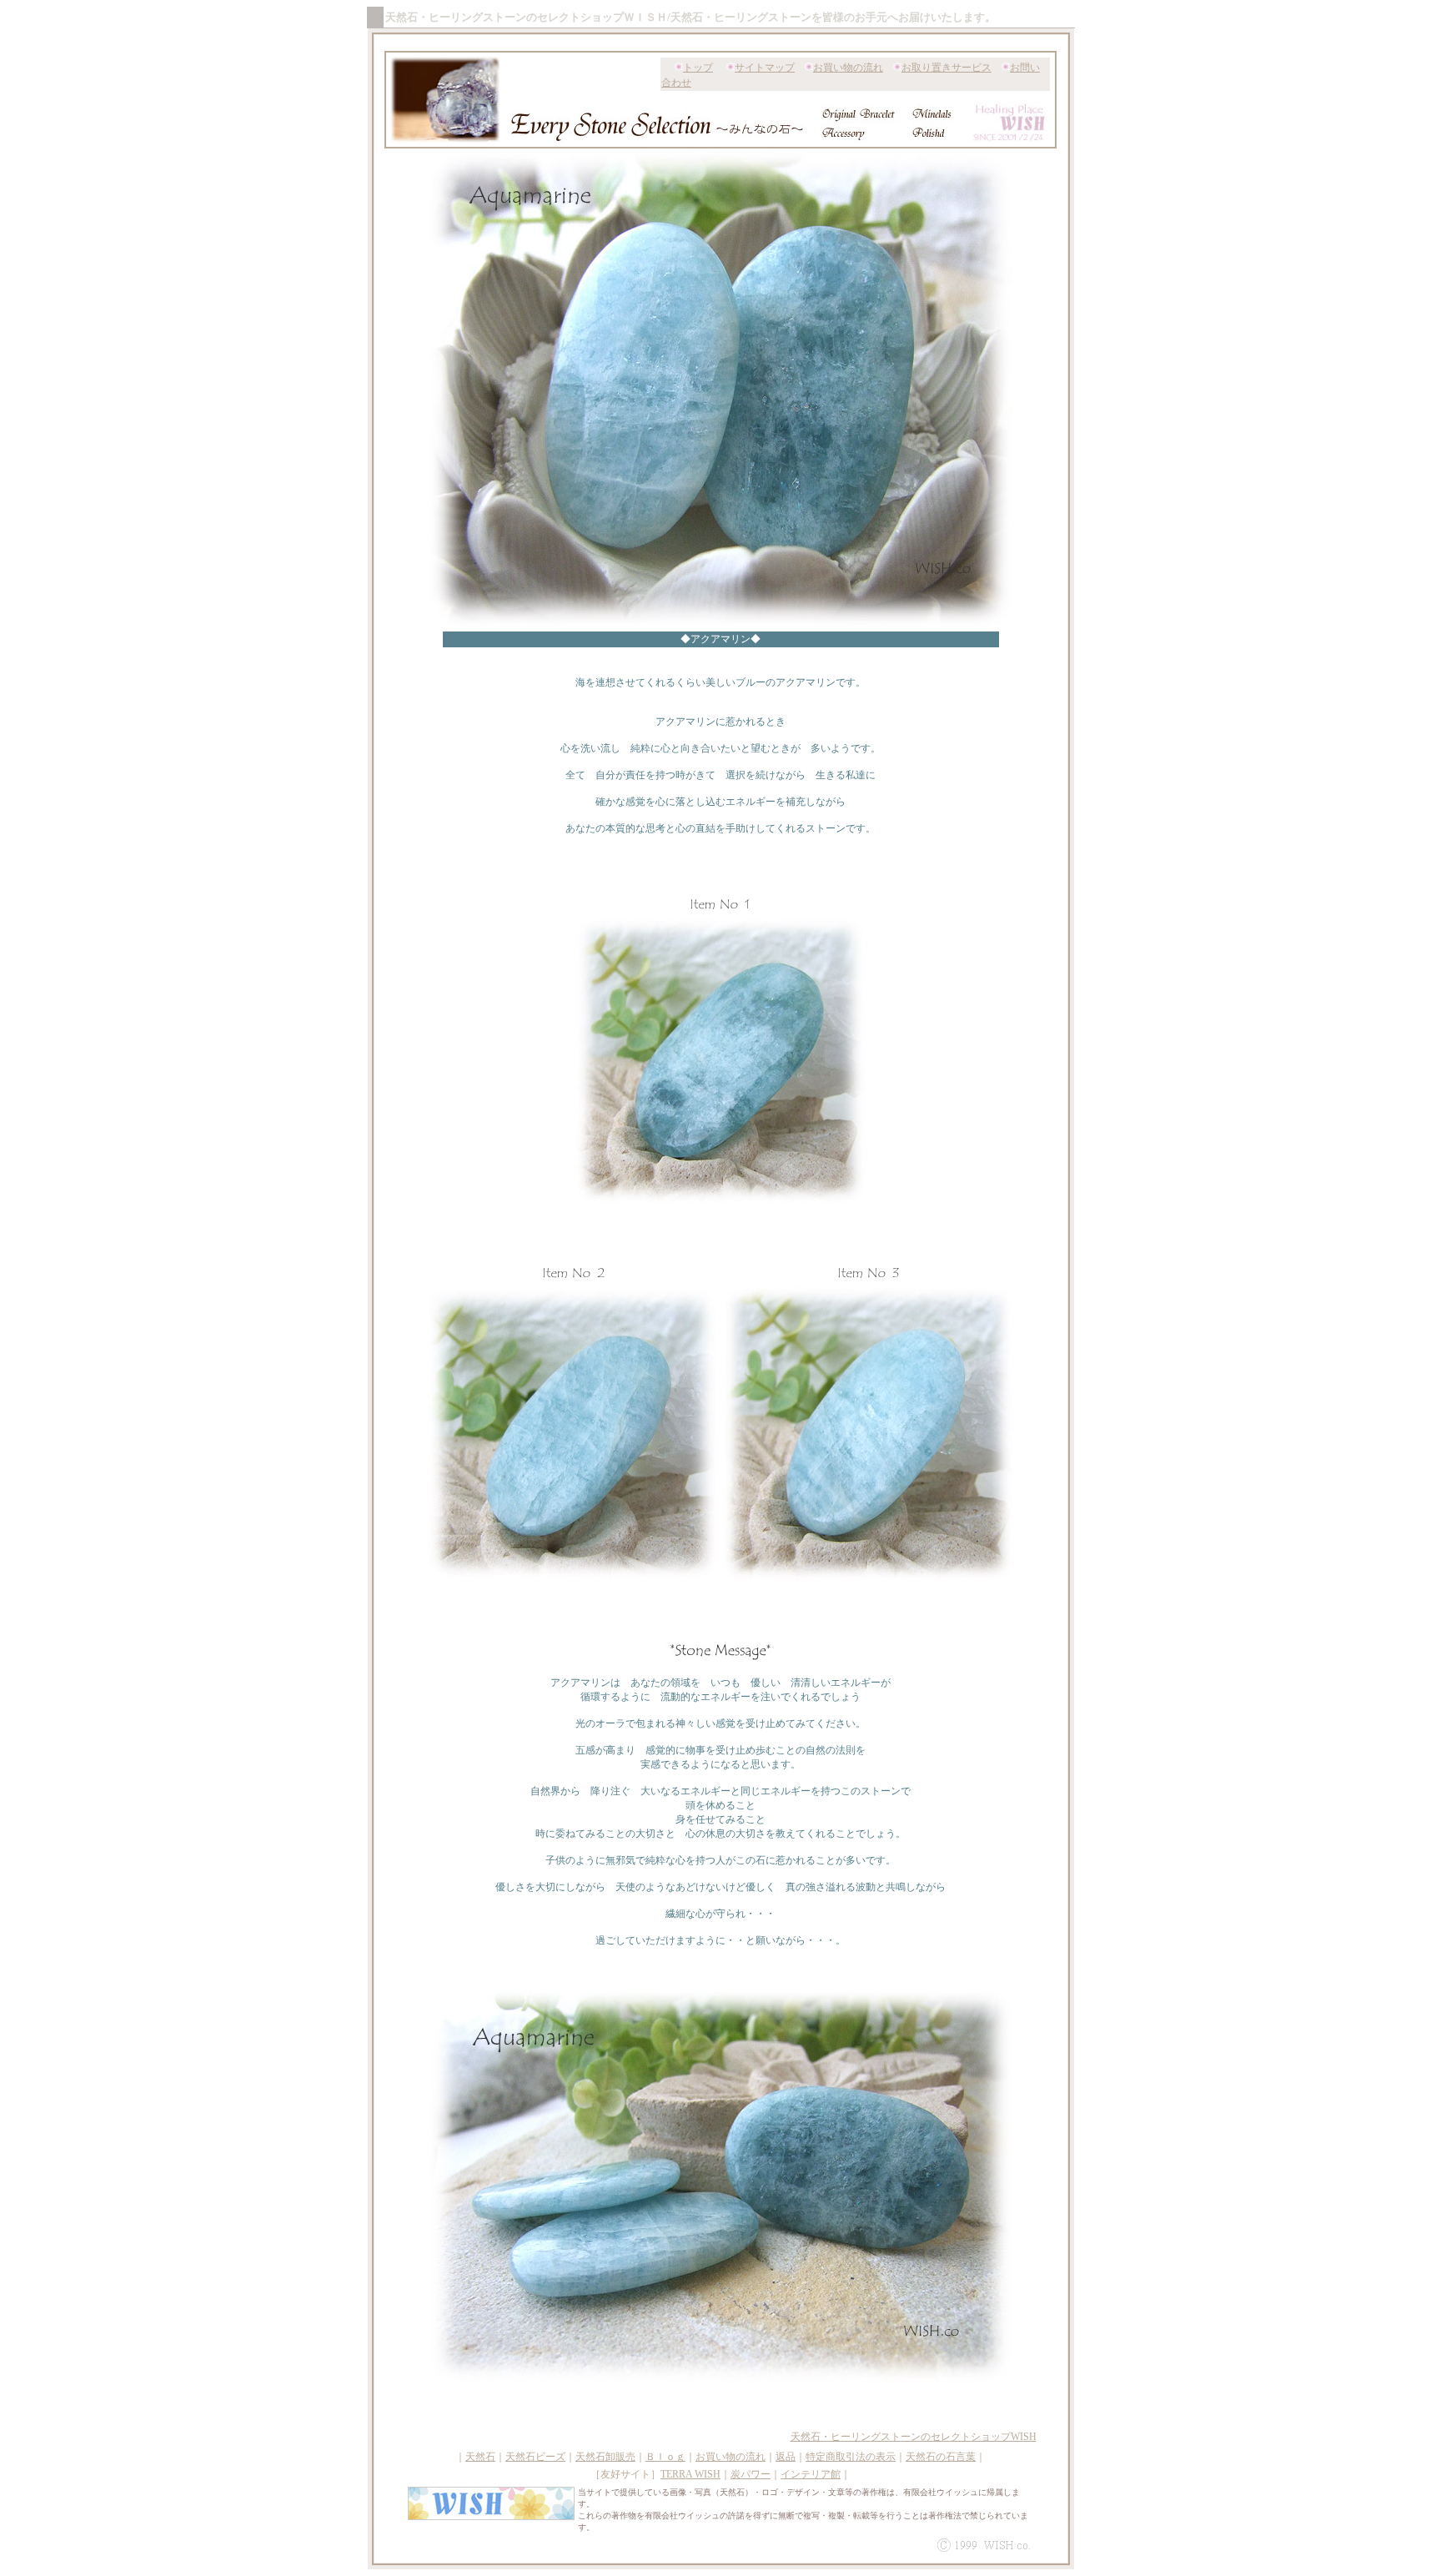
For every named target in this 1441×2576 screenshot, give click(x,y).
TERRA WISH (690, 2474)
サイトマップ (765, 68)
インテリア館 (811, 2474)
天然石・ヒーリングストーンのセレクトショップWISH (914, 2437)
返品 (786, 2457)
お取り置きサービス (946, 68)
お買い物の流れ (848, 68)
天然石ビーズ (535, 2457)
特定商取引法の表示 (851, 2457)
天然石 (480, 2457)
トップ (698, 68)
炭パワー (751, 2474)
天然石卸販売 (605, 2457)
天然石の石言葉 (941, 2457)
